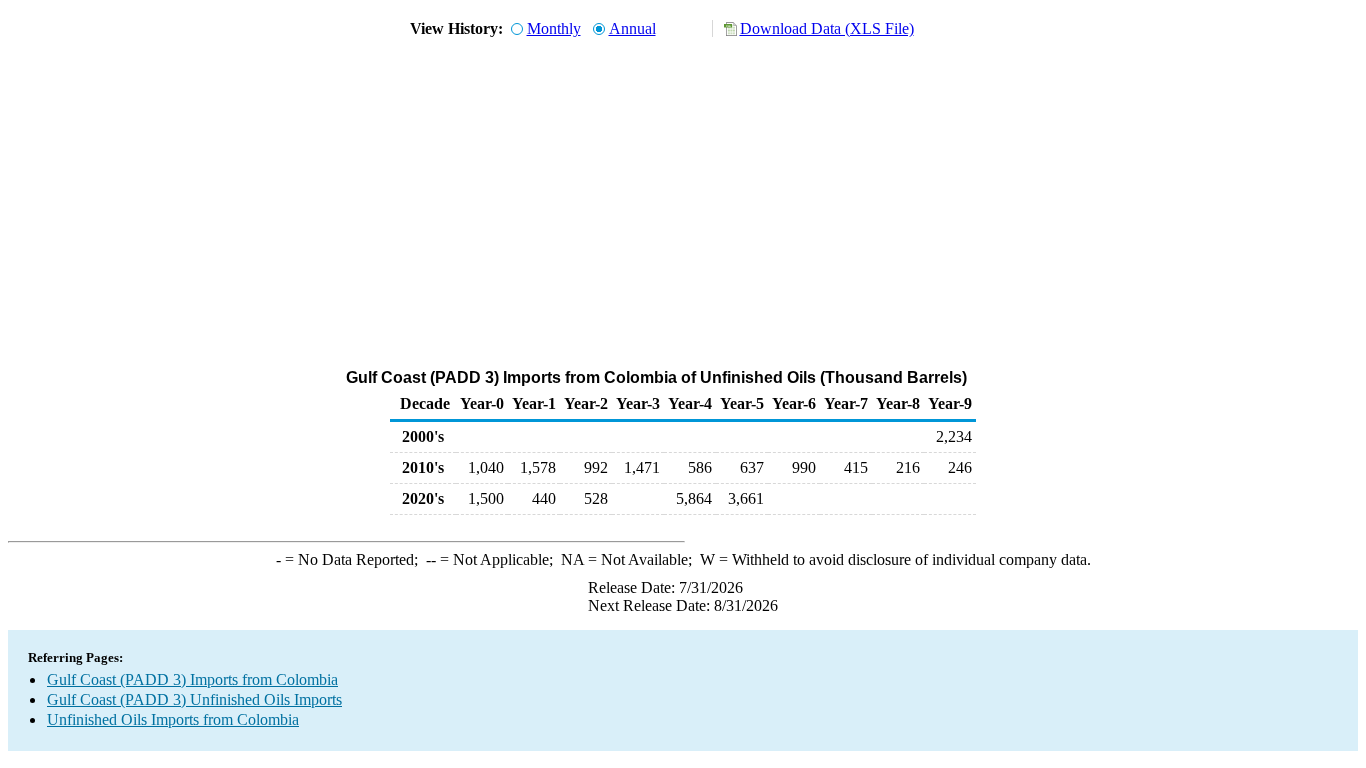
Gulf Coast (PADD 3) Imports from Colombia (192, 679)
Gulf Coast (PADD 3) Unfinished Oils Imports (194, 699)
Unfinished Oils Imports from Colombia (173, 719)
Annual (632, 28)
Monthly (554, 28)
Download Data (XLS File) (827, 28)
